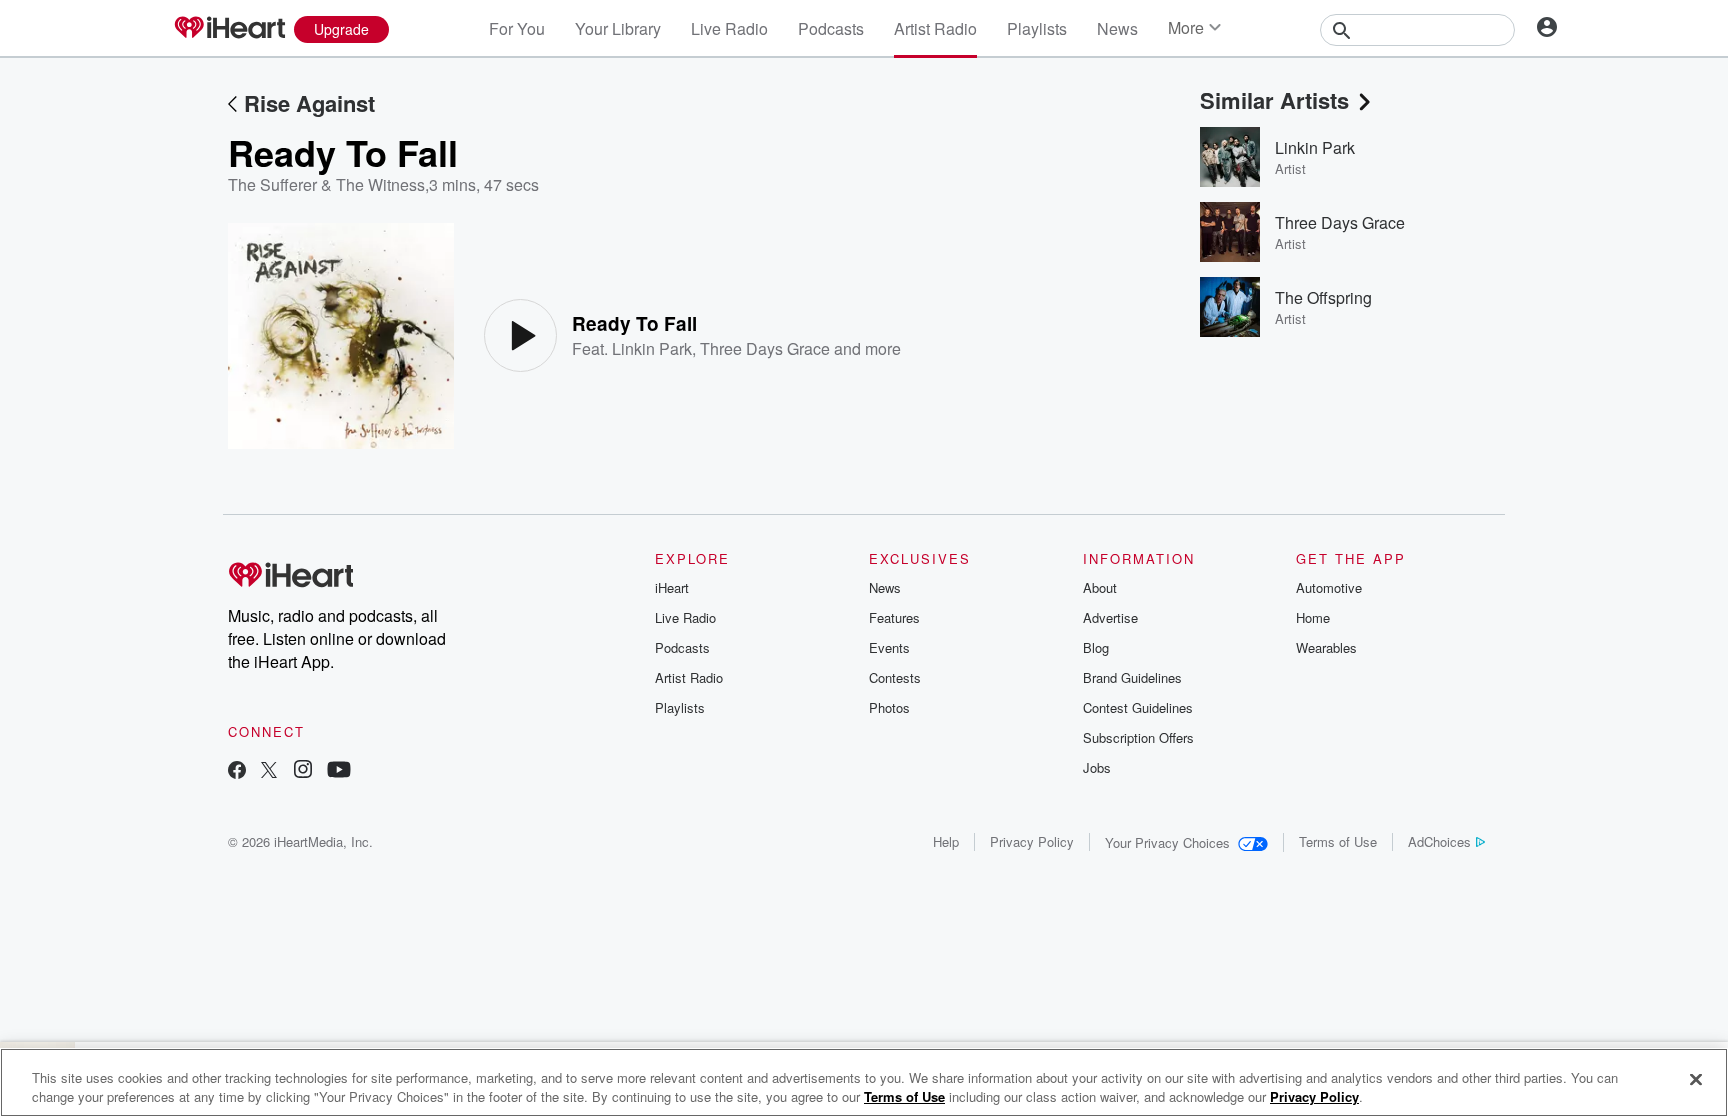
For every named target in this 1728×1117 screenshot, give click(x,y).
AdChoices (1439, 841)
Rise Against (309, 103)
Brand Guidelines (1132, 677)
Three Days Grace (765, 348)
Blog (1096, 647)
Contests (895, 677)
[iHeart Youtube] (339, 771)
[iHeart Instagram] (303, 771)
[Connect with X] (269, 771)
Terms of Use (1338, 841)
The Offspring (1323, 297)
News (1117, 28)
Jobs (1097, 767)
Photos (889, 707)
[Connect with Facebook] (237, 771)
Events (889, 647)
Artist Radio (935, 28)
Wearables (1326, 647)
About (1100, 587)
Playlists (1037, 28)
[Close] (1696, 1080)
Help (946, 841)
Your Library (618, 28)
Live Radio (729, 28)
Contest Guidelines (1138, 707)
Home (1313, 617)
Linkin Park (652, 348)
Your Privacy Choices (1167, 842)
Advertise (1110, 617)
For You (517, 28)
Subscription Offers (1138, 737)
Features (894, 617)
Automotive (1329, 587)
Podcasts (831, 28)
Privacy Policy (1032, 841)
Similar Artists (1274, 100)
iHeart (672, 587)
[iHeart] (229, 29)
